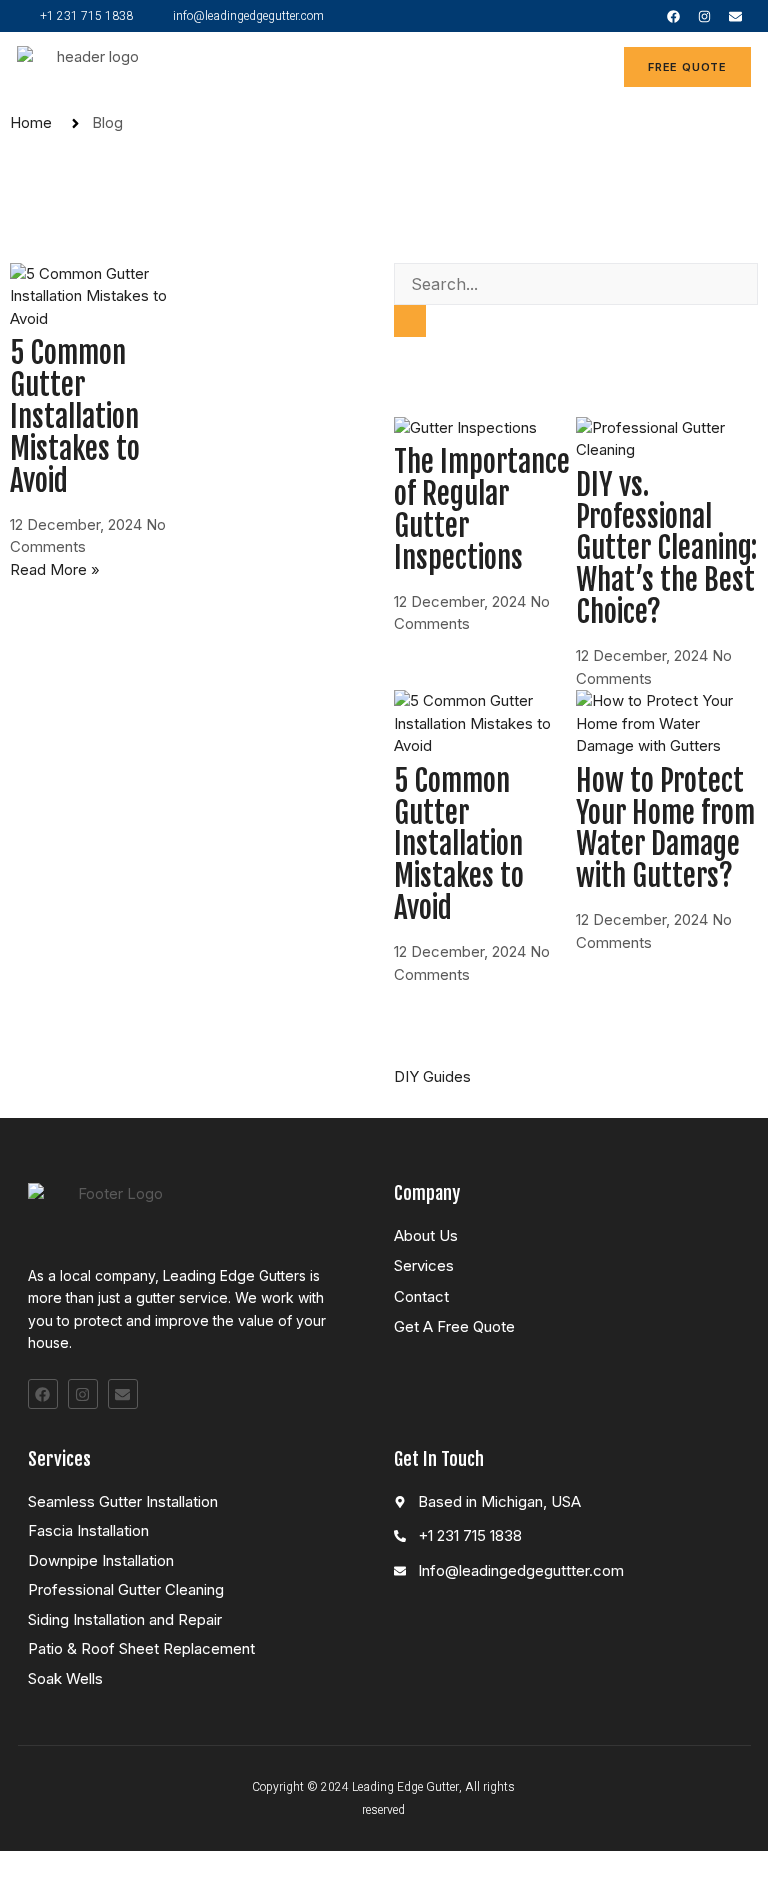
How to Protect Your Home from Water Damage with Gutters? (665, 829)
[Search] (410, 321)
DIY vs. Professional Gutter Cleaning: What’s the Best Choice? (666, 549)
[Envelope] (735, 16)
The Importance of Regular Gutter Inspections (482, 510)
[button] (585, 67)
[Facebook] (673, 16)
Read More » (55, 569)
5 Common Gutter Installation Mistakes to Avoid (75, 417)
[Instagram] (704, 16)
